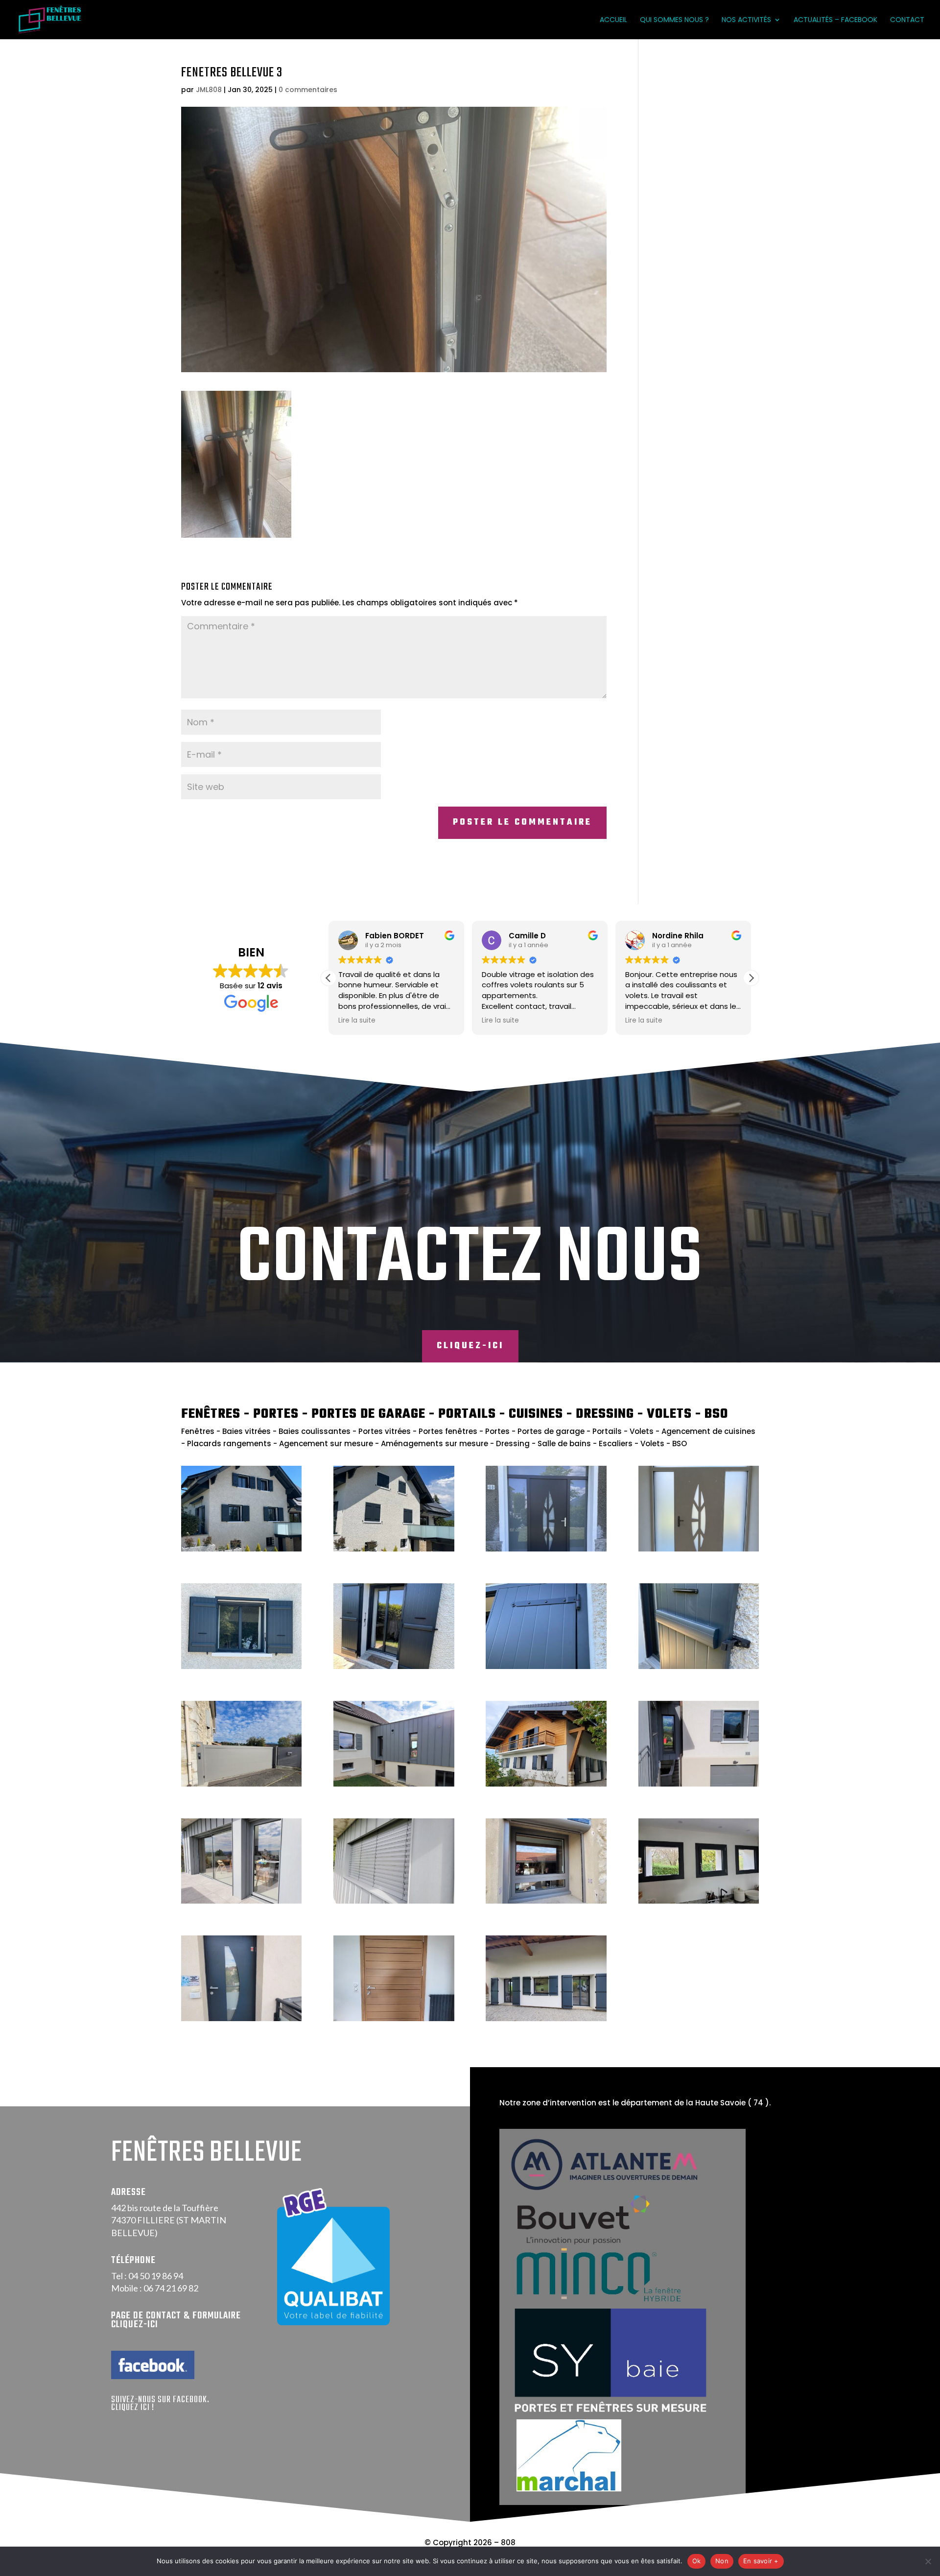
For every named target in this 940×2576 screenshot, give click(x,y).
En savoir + (761, 2561)
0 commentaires (308, 90)
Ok (697, 2561)
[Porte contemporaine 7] (394, 2018)
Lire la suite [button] (357, 1021)
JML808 (209, 90)
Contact (907, 20)
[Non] (928, 2561)
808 (508, 2542)
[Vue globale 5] (699, 1784)
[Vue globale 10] (394, 1784)
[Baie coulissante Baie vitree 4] (241, 1901)
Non (722, 2561)
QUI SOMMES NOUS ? (674, 20)
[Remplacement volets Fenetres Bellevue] (241, 1666)
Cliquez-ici (470, 1346)
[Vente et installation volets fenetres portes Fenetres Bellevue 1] (241, 1549)
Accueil (613, 20)
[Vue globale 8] (546, 2018)
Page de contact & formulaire (176, 2316)
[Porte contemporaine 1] (241, 2018)
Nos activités (746, 20)
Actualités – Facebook (835, 20)
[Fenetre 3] (546, 1901)
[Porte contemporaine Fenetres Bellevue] (546, 1549)
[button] (751, 978)
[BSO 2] (394, 1901)
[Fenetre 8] (699, 1901)
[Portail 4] (241, 1784)
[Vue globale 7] (546, 1784)
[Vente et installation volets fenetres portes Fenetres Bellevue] (394, 1549)
